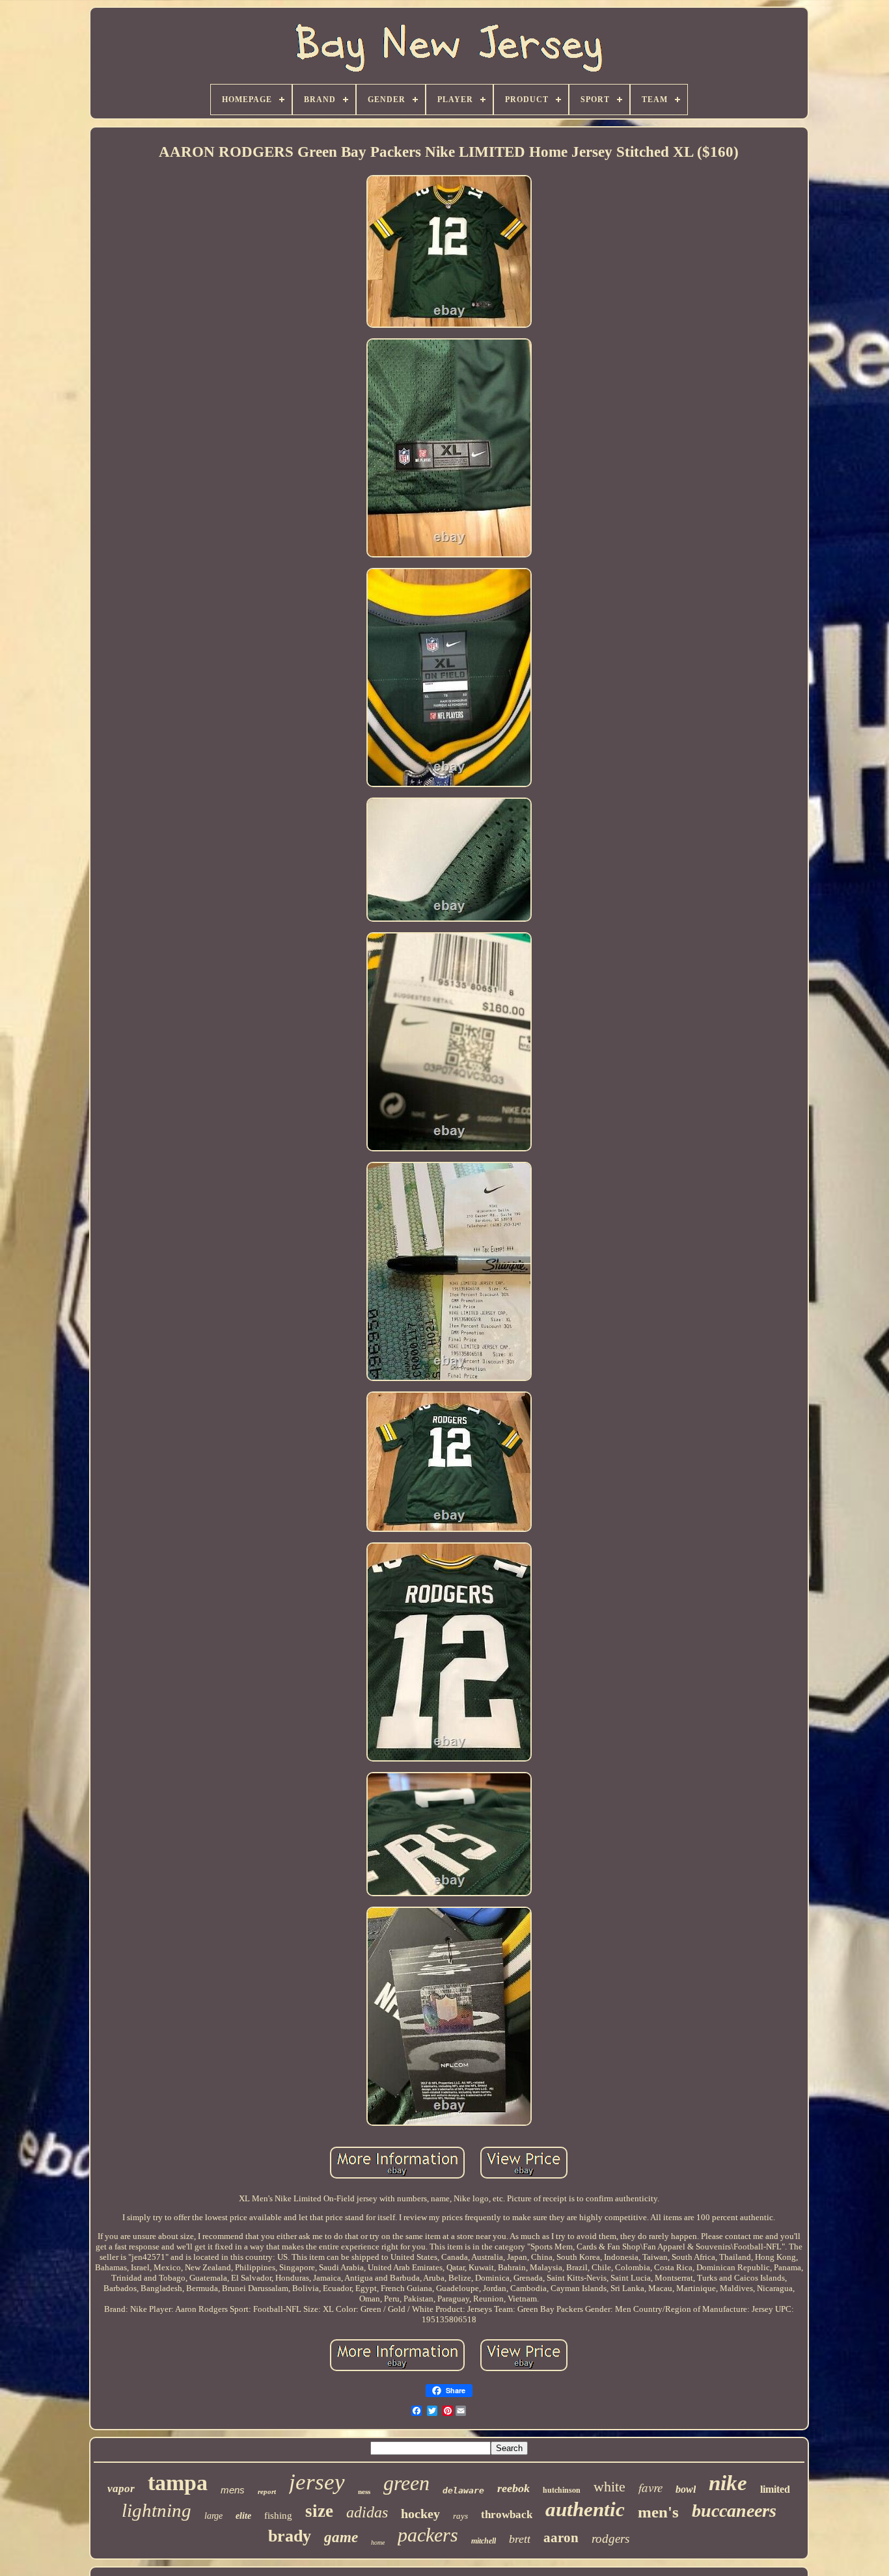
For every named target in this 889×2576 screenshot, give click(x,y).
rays (460, 2516)
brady (290, 2536)
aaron (561, 2538)
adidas (367, 2512)
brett (520, 2539)
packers (428, 2535)
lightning (157, 2510)
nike (728, 2483)
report (267, 2491)
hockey (420, 2514)
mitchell (484, 2541)
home (378, 2542)
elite (243, 2516)
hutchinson (562, 2490)
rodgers (610, 2539)
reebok (513, 2488)
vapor (121, 2489)
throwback (507, 2515)
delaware (463, 2490)
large (213, 2516)
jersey (317, 2482)
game (341, 2537)
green (406, 2483)
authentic (585, 2509)
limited (775, 2489)
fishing (278, 2516)
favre (650, 2487)
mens (233, 2490)
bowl (686, 2489)
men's (658, 2512)
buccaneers (734, 2511)
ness (364, 2491)
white (609, 2487)
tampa (178, 2483)
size (319, 2511)
